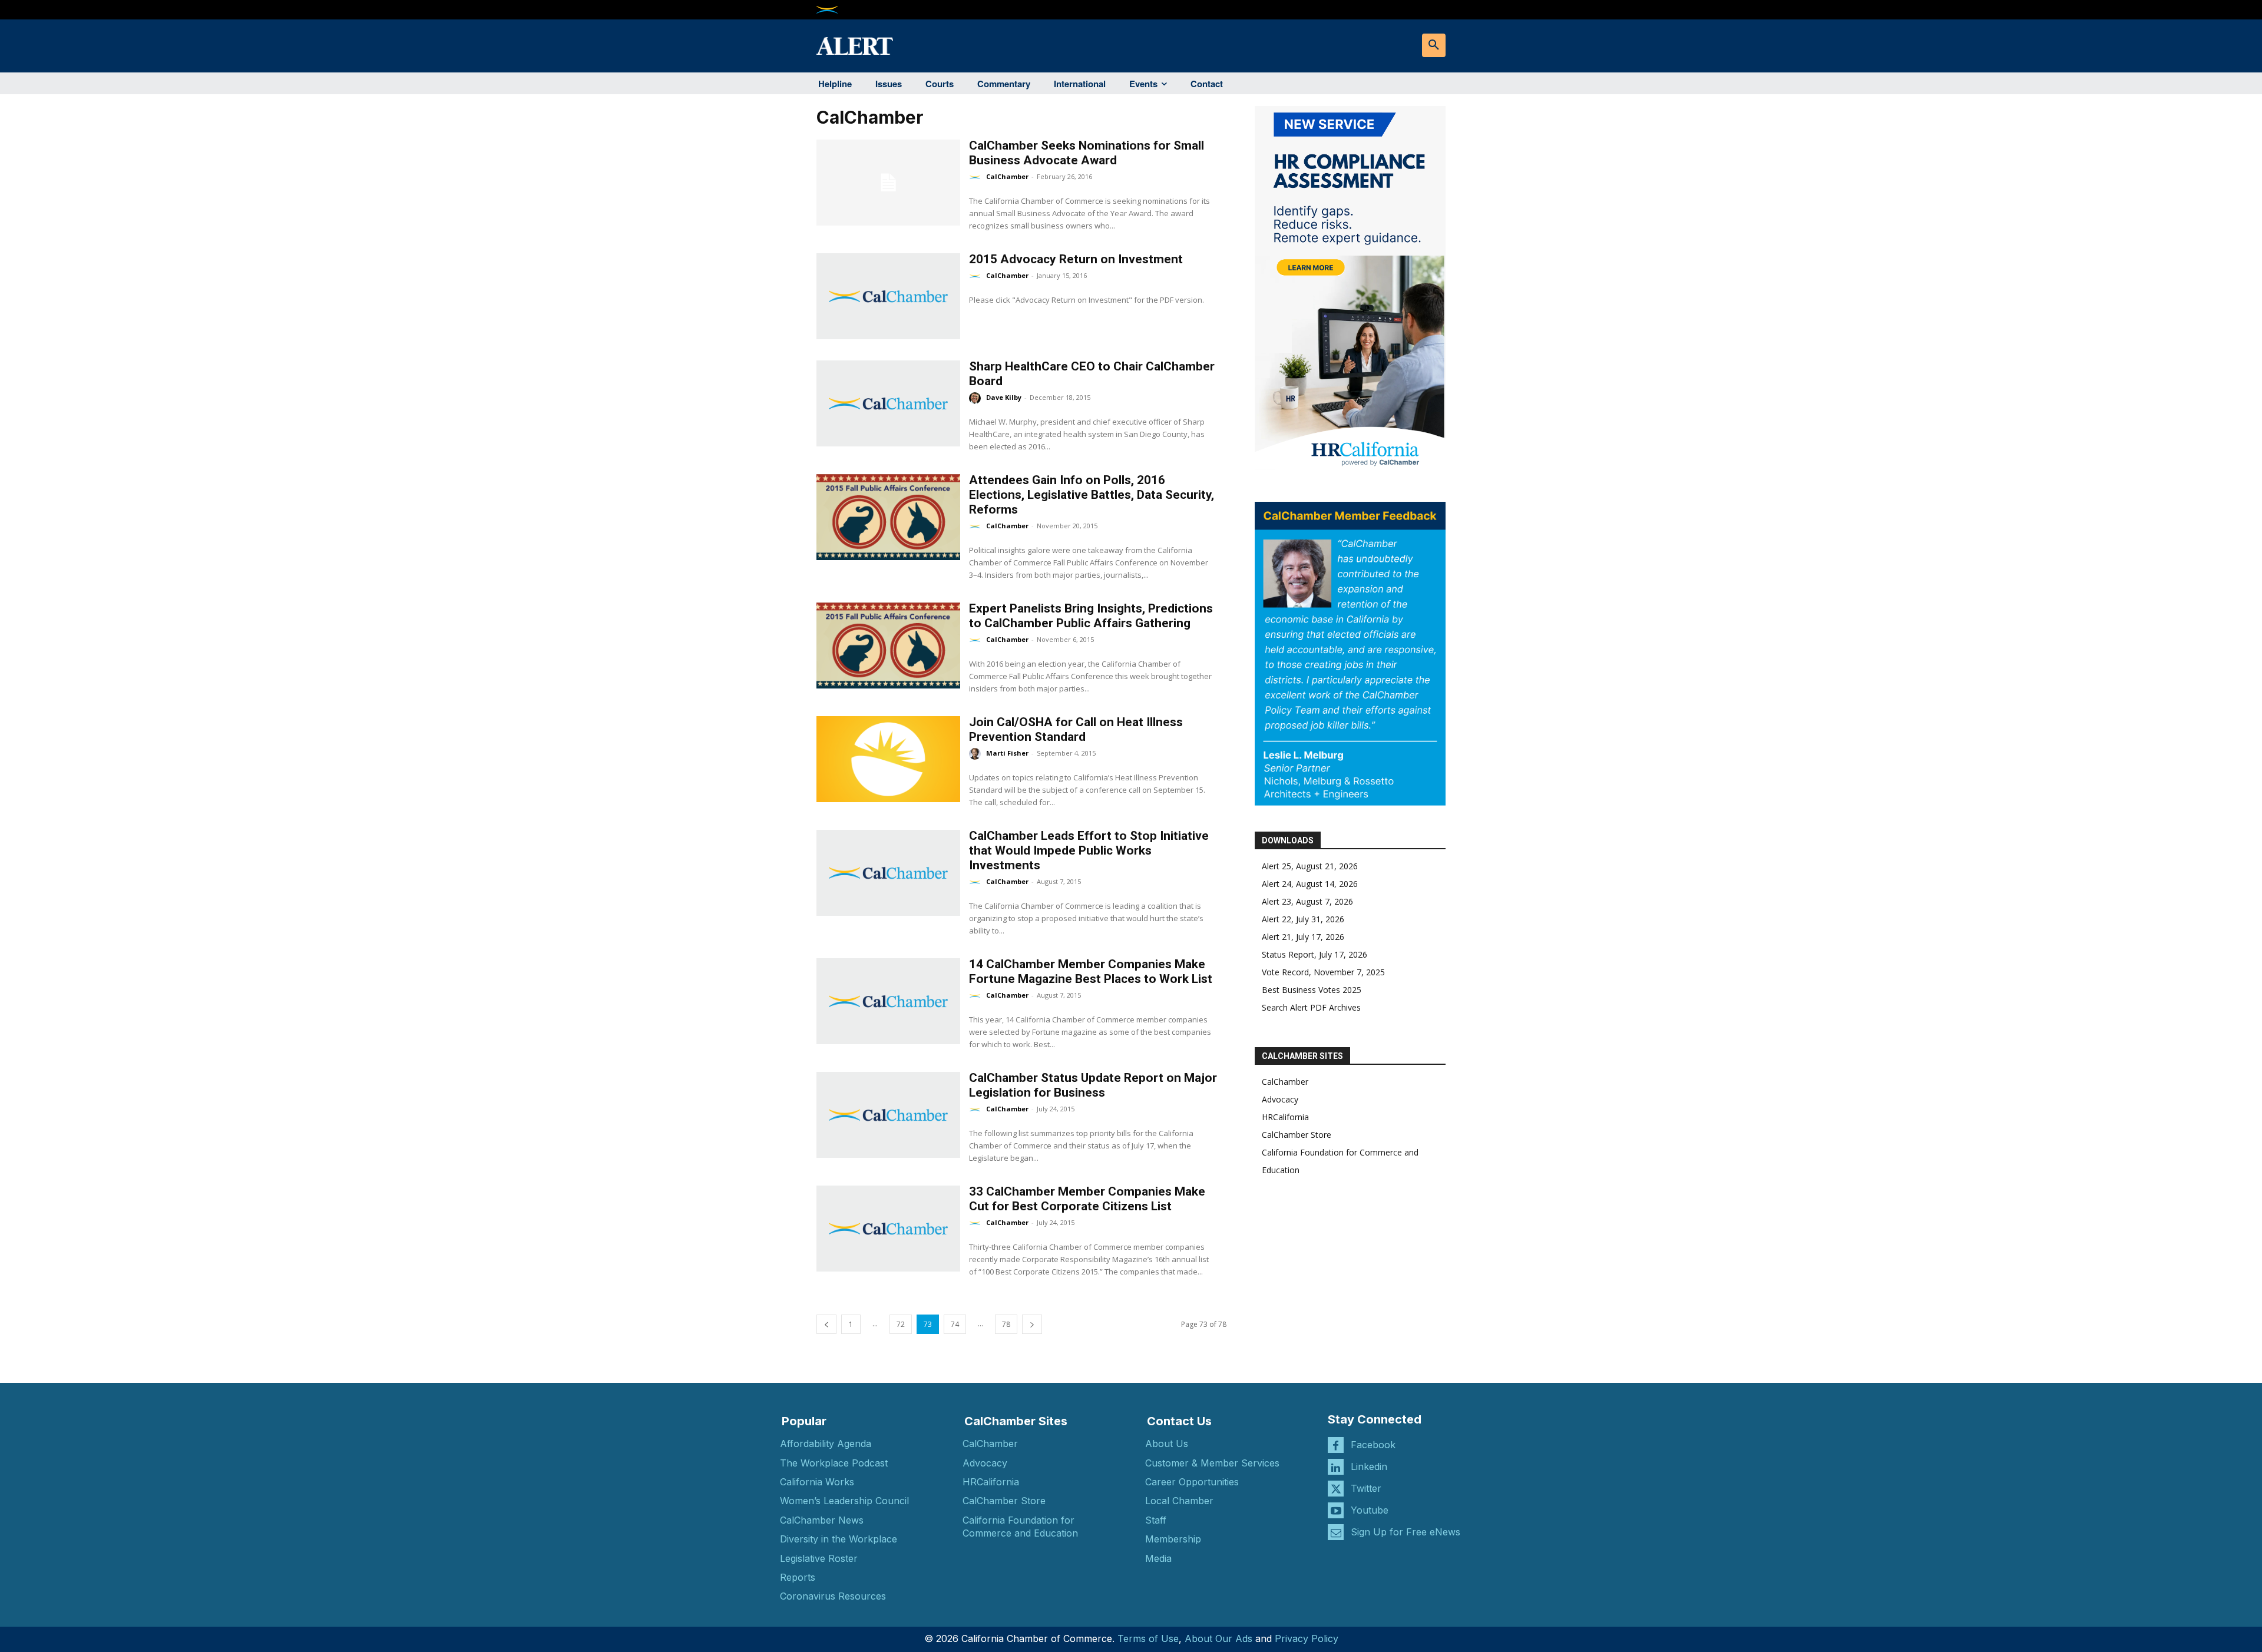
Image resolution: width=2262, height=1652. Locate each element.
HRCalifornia (1285, 1117)
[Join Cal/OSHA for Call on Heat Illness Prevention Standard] (888, 759)
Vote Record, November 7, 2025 (1323, 972)
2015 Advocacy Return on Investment (1076, 259)
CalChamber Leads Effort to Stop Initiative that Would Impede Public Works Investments (1089, 850)
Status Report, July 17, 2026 (1314, 954)
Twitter (1366, 1488)
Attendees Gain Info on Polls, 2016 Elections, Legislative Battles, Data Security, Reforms (1092, 495)
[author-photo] (977, 177)
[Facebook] (1336, 1445)
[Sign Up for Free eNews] (1336, 1532)
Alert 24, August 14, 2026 (1310, 884)
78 (1006, 1324)
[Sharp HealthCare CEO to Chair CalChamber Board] (888, 403)
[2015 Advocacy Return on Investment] (888, 296)
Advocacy (1280, 1099)
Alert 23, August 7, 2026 (1307, 901)
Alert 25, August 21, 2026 (1310, 866)
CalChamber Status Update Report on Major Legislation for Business (1093, 1085)
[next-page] (1032, 1324)
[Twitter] (1336, 1489)
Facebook (1373, 1445)
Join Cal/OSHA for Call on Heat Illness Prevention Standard (1076, 729)
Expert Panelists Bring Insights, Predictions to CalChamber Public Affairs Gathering (1091, 616)
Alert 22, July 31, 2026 (1303, 919)
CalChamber (1007, 176)
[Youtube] (1336, 1510)
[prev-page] (826, 1324)
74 (955, 1324)
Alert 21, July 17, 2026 (1303, 937)
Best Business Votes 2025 (1312, 990)
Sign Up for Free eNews (1406, 1532)
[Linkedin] (1336, 1467)
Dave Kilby (1004, 397)
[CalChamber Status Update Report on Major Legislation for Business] (888, 1115)
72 (901, 1324)
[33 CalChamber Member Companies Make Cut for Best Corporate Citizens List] (888, 1229)
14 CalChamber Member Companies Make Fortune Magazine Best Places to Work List (1091, 971)
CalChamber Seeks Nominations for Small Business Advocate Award (1087, 153)
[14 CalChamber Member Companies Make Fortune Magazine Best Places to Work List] (888, 1001)
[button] (1434, 45)
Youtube (1370, 1510)
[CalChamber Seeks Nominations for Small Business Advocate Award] (888, 183)
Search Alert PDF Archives (1311, 1007)
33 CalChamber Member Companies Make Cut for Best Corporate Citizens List (1087, 1199)
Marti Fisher (1007, 753)
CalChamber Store (1297, 1135)
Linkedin (1369, 1466)
